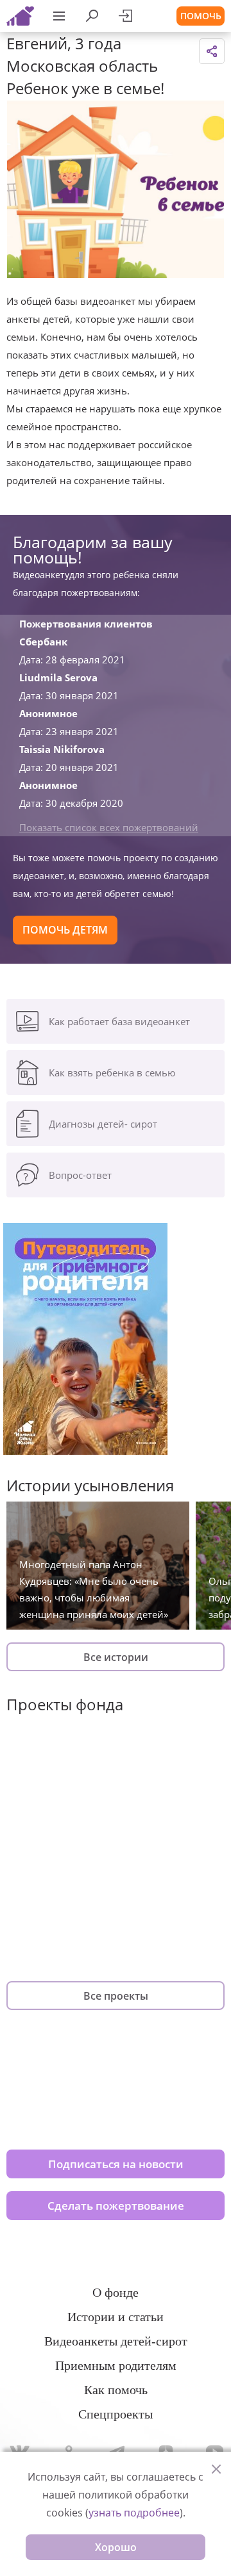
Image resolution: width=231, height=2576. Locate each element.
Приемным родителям (116, 2365)
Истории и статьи (116, 2317)
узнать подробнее (134, 2513)
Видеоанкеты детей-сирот (116, 2341)
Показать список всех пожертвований (109, 827)
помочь (201, 16)
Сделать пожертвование (116, 2206)
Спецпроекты (116, 2414)
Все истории (116, 1657)
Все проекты (116, 1996)
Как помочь (116, 2390)
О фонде (116, 2292)
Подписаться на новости (116, 2164)
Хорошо (116, 2547)
